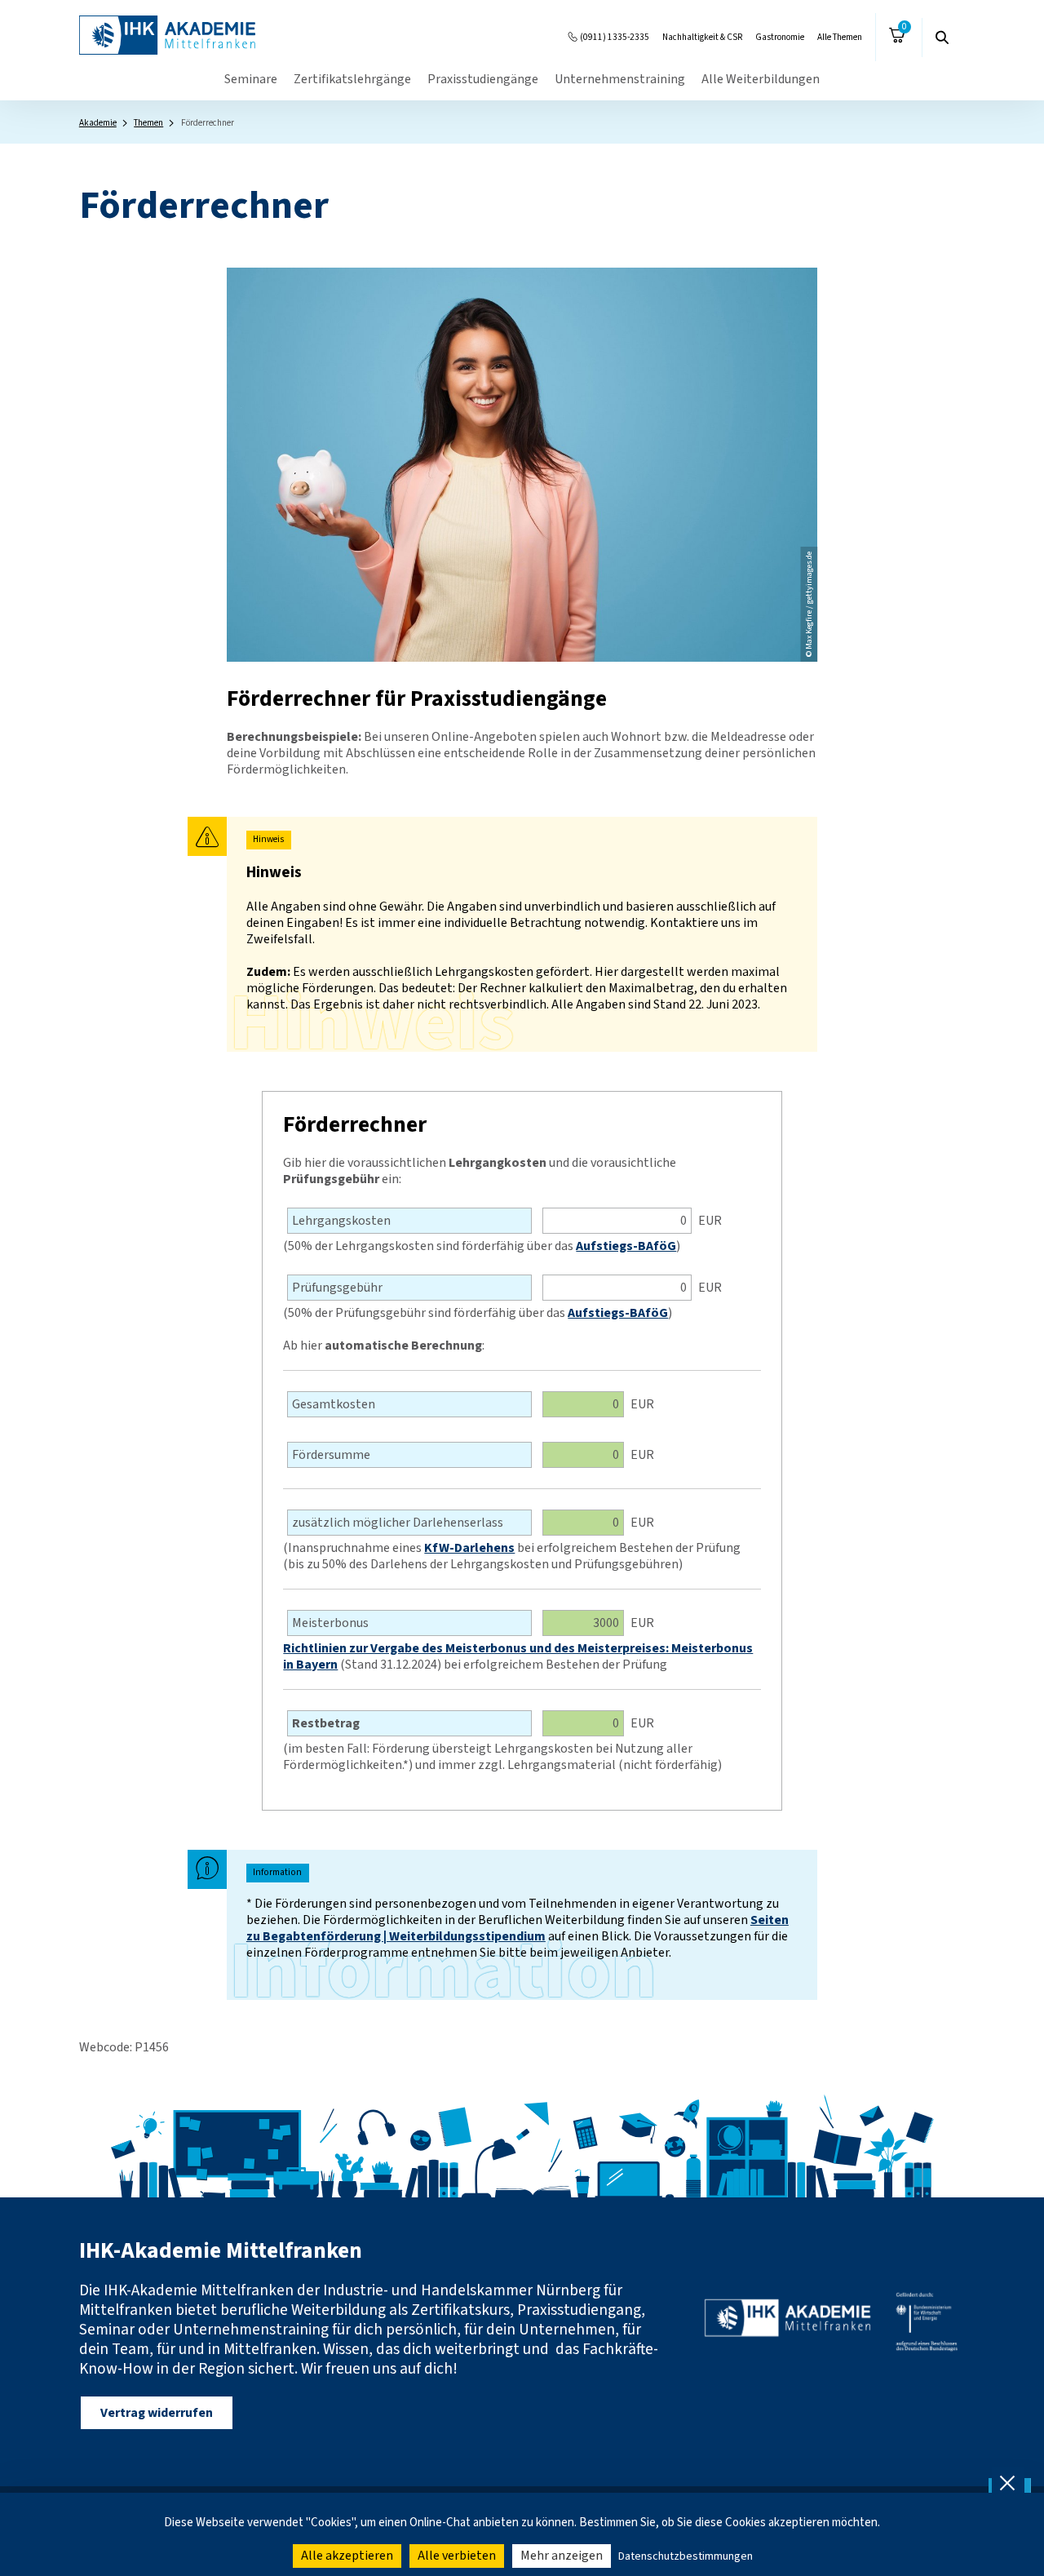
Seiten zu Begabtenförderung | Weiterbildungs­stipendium (518, 1928)
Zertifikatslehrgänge (352, 79)
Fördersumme (331, 1455)
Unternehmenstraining (620, 79)
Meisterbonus (330, 1623)
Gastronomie (780, 37)
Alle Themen (840, 37)
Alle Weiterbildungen (761, 79)
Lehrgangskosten (341, 1221)
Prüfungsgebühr (337, 1288)
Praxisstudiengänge (483, 79)
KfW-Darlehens (469, 1548)
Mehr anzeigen (562, 2556)
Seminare (251, 79)
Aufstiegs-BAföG (626, 1246)
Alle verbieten (457, 2556)
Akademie (98, 123)
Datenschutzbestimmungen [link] (686, 2556)
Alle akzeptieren (347, 2556)
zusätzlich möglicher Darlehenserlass (398, 1523)
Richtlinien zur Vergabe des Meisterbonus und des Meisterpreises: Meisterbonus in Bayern (518, 1656)
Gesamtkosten (334, 1404)
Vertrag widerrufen (157, 2413)
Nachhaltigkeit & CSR (702, 37)
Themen (148, 123)
